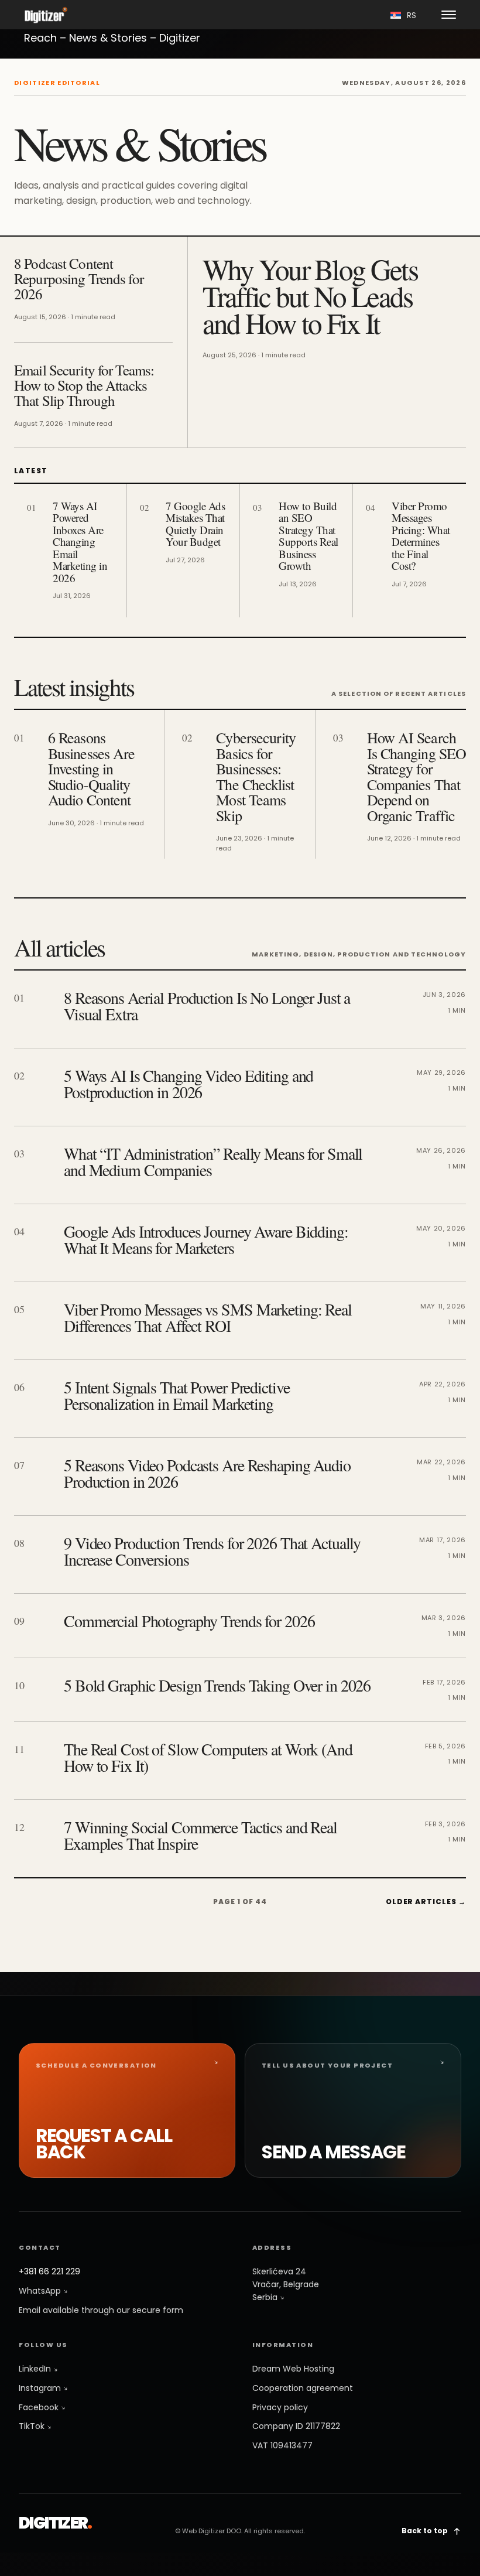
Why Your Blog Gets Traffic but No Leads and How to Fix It (310, 296)
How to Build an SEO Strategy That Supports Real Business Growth (308, 536)
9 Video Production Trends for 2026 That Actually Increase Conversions (212, 1551)
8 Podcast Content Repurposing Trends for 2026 (79, 279)
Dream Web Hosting (293, 2369)
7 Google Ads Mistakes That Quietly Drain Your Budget (195, 524)
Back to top (426, 2531)
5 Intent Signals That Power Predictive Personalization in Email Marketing (176, 1395)
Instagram (41, 2388)
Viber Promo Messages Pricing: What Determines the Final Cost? (421, 536)
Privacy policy (280, 2407)
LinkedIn (36, 2369)
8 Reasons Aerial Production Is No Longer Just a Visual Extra (207, 1006)
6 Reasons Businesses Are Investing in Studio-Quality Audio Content (91, 768)
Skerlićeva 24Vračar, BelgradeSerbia (286, 2284)
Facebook (40, 2407)
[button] (449, 15)
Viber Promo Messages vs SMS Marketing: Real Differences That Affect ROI (208, 1317)
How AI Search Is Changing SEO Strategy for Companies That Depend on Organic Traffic (416, 776)
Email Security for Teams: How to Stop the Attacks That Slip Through (84, 385)
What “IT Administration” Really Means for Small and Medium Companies (213, 1161)
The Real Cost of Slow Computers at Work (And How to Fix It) (208, 1757)
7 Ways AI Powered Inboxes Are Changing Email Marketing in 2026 (80, 542)
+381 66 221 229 (49, 2271)
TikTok (33, 2426)
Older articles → (426, 1902)
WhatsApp (41, 2291)
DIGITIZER (55, 2523)
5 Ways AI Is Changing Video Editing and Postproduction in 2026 (188, 1084)
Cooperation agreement (303, 2388)
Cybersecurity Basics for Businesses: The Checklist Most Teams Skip (256, 776)
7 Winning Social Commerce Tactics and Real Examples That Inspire (200, 1835)
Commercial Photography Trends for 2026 (189, 1621)
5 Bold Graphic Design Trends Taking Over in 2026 (217, 1685)
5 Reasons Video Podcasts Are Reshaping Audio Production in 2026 (207, 1473)
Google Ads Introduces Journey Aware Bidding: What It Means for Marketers (206, 1239)
